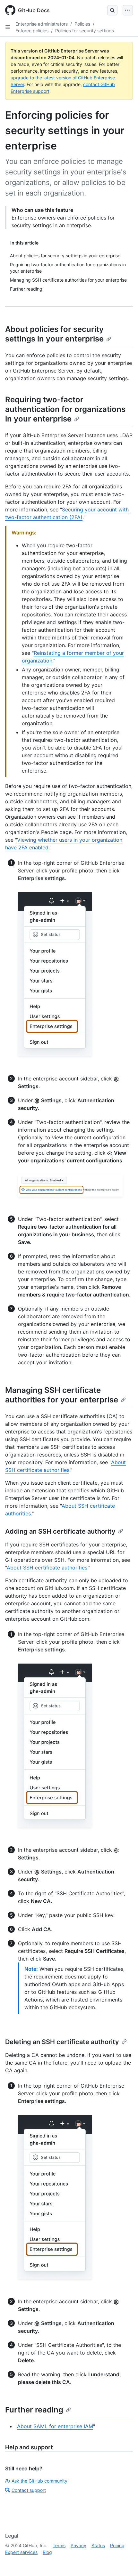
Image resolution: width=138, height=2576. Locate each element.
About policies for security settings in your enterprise (54, 334)
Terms (59, 2545)
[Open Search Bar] (112, 10)
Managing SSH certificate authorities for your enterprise (62, 1395)
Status (98, 2545)
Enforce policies (32, 31)
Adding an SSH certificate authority (60, 1531)
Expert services (21, 2552)
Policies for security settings (85, 31)
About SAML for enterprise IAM (55, 2426)
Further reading (34, 2410)
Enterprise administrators (42, 24)
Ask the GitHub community (39, 2481)
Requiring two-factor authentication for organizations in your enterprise (65, 409)
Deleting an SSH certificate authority (62, 2042)
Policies (82, 24)
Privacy (78, 2545)
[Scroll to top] (124, 2562)
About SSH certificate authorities (47, 1568)
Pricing (117, 2545)
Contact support (29, 2490)
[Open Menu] (128, 10)
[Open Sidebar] (8, 27)
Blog (47, 2552)
